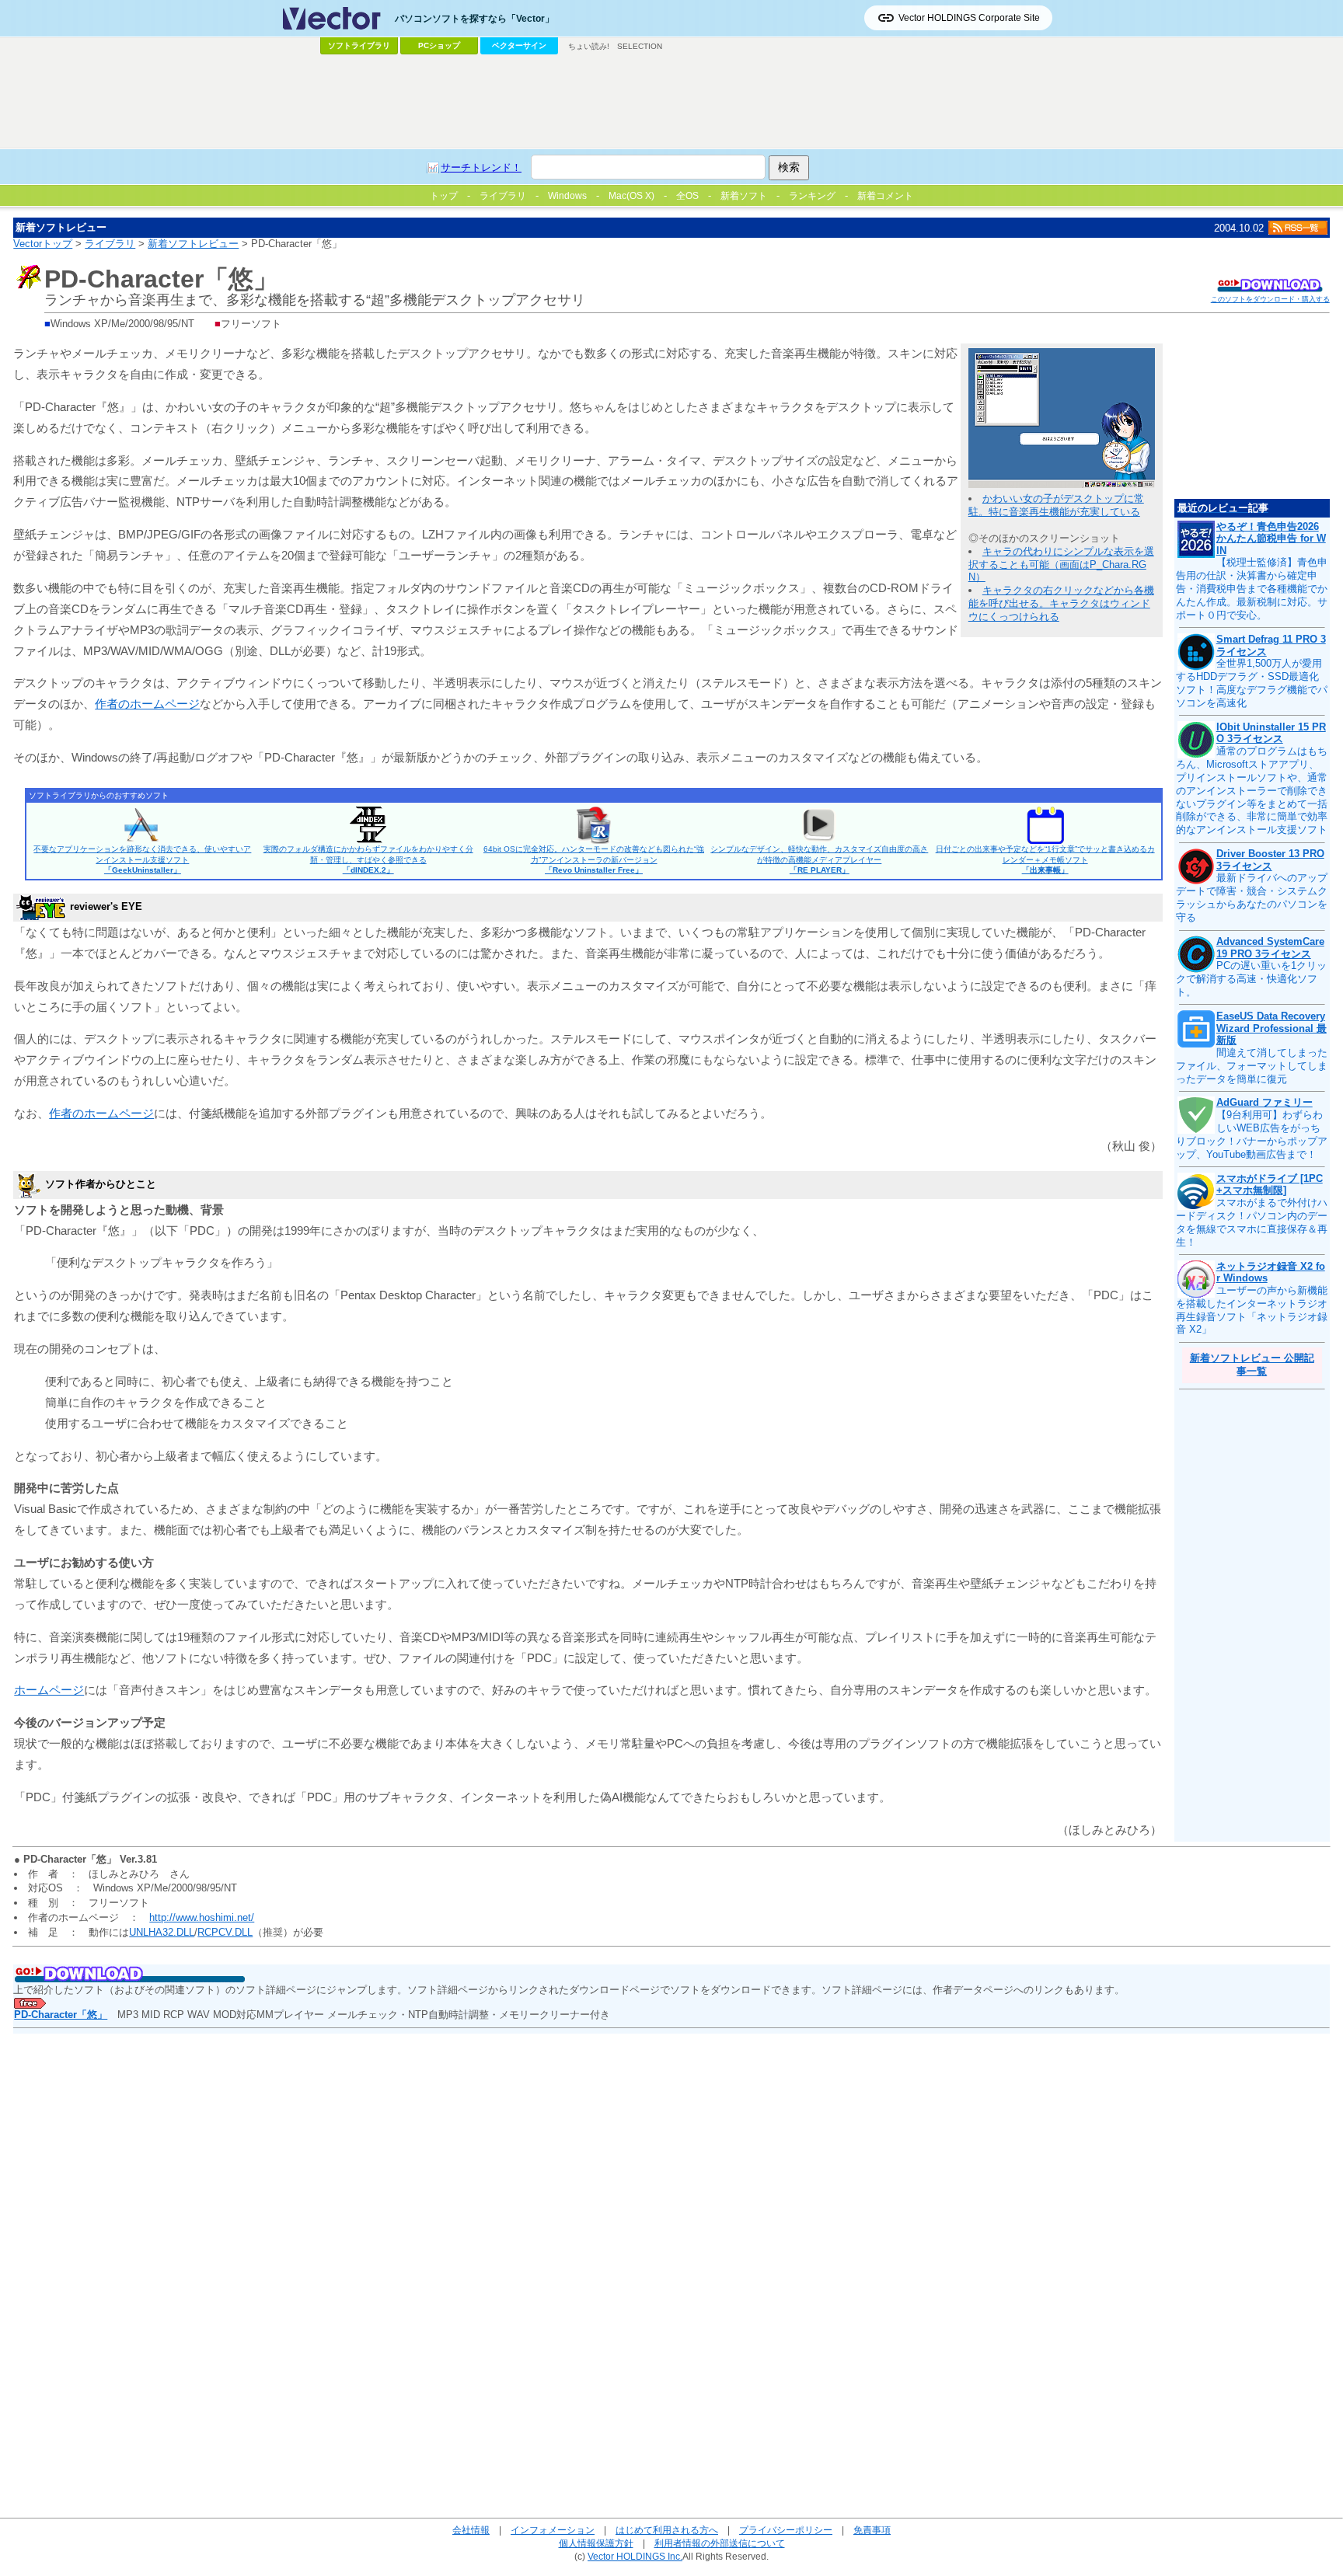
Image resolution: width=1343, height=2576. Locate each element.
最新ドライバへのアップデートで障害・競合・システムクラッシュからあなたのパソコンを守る (1252, 898)
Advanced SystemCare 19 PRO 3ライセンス (1270, 948)
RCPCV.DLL (225, 1932)
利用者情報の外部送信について (720, 2543)
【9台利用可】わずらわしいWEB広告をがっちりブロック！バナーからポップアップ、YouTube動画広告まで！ (1252, 1135)
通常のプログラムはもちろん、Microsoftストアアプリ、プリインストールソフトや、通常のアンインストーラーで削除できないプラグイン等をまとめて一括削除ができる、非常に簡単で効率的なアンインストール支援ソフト (1252, 790)
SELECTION (640, 46)
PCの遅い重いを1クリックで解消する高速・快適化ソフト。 (1251, 979)
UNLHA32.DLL (162, 1932)
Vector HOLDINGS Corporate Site (969, 18)
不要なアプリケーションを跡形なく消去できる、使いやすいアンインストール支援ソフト (142, 859)
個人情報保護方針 (596, 2543)
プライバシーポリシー (786, 2530)
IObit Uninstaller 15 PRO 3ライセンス (1271, 733)
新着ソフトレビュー (193, 244)
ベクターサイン (519, 45)
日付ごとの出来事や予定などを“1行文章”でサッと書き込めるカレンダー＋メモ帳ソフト (1045, 859)
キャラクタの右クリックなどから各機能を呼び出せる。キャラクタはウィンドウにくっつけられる (1061, 603)
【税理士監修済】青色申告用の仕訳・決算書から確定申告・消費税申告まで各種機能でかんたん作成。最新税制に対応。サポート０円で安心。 (1252, 589)
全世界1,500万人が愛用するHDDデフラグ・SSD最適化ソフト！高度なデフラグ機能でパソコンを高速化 (1252, 683)
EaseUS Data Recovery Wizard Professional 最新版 (1271, 1028)
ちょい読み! (589, 46)
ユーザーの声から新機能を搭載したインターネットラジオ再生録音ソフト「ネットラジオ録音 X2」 (1252, 1310)
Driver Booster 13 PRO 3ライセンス (1270, 860)
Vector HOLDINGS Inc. (635, 2556)
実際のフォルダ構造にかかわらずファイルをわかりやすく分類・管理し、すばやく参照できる (368, 859)
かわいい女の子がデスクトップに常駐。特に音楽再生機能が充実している (1056, 505)
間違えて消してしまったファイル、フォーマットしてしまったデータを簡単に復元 (1252, 1066)
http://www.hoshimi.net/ (202, 1917)
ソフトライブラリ (359, 45)
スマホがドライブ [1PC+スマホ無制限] (1270, 1185)
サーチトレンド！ (481, 167)
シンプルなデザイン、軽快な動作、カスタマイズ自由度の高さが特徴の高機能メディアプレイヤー (819, 859)
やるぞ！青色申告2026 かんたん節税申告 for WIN (1271, 539)
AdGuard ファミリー (1265, 1102)
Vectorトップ (43, 244)
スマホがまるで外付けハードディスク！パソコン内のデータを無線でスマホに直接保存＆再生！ (1252, 1222)
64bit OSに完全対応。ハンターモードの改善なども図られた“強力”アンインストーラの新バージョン (594, 859)
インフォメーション (553, 2530)
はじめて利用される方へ (667, 2530)
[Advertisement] (671, 102)
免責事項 (872, 2530)
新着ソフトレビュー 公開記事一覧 (1252, 1365)
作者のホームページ (147, 704)
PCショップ (439, 45)
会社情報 (471, 2530)
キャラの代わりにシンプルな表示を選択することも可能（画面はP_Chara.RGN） (1061, 565)
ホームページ (49, 1690)
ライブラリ (110, 244)
